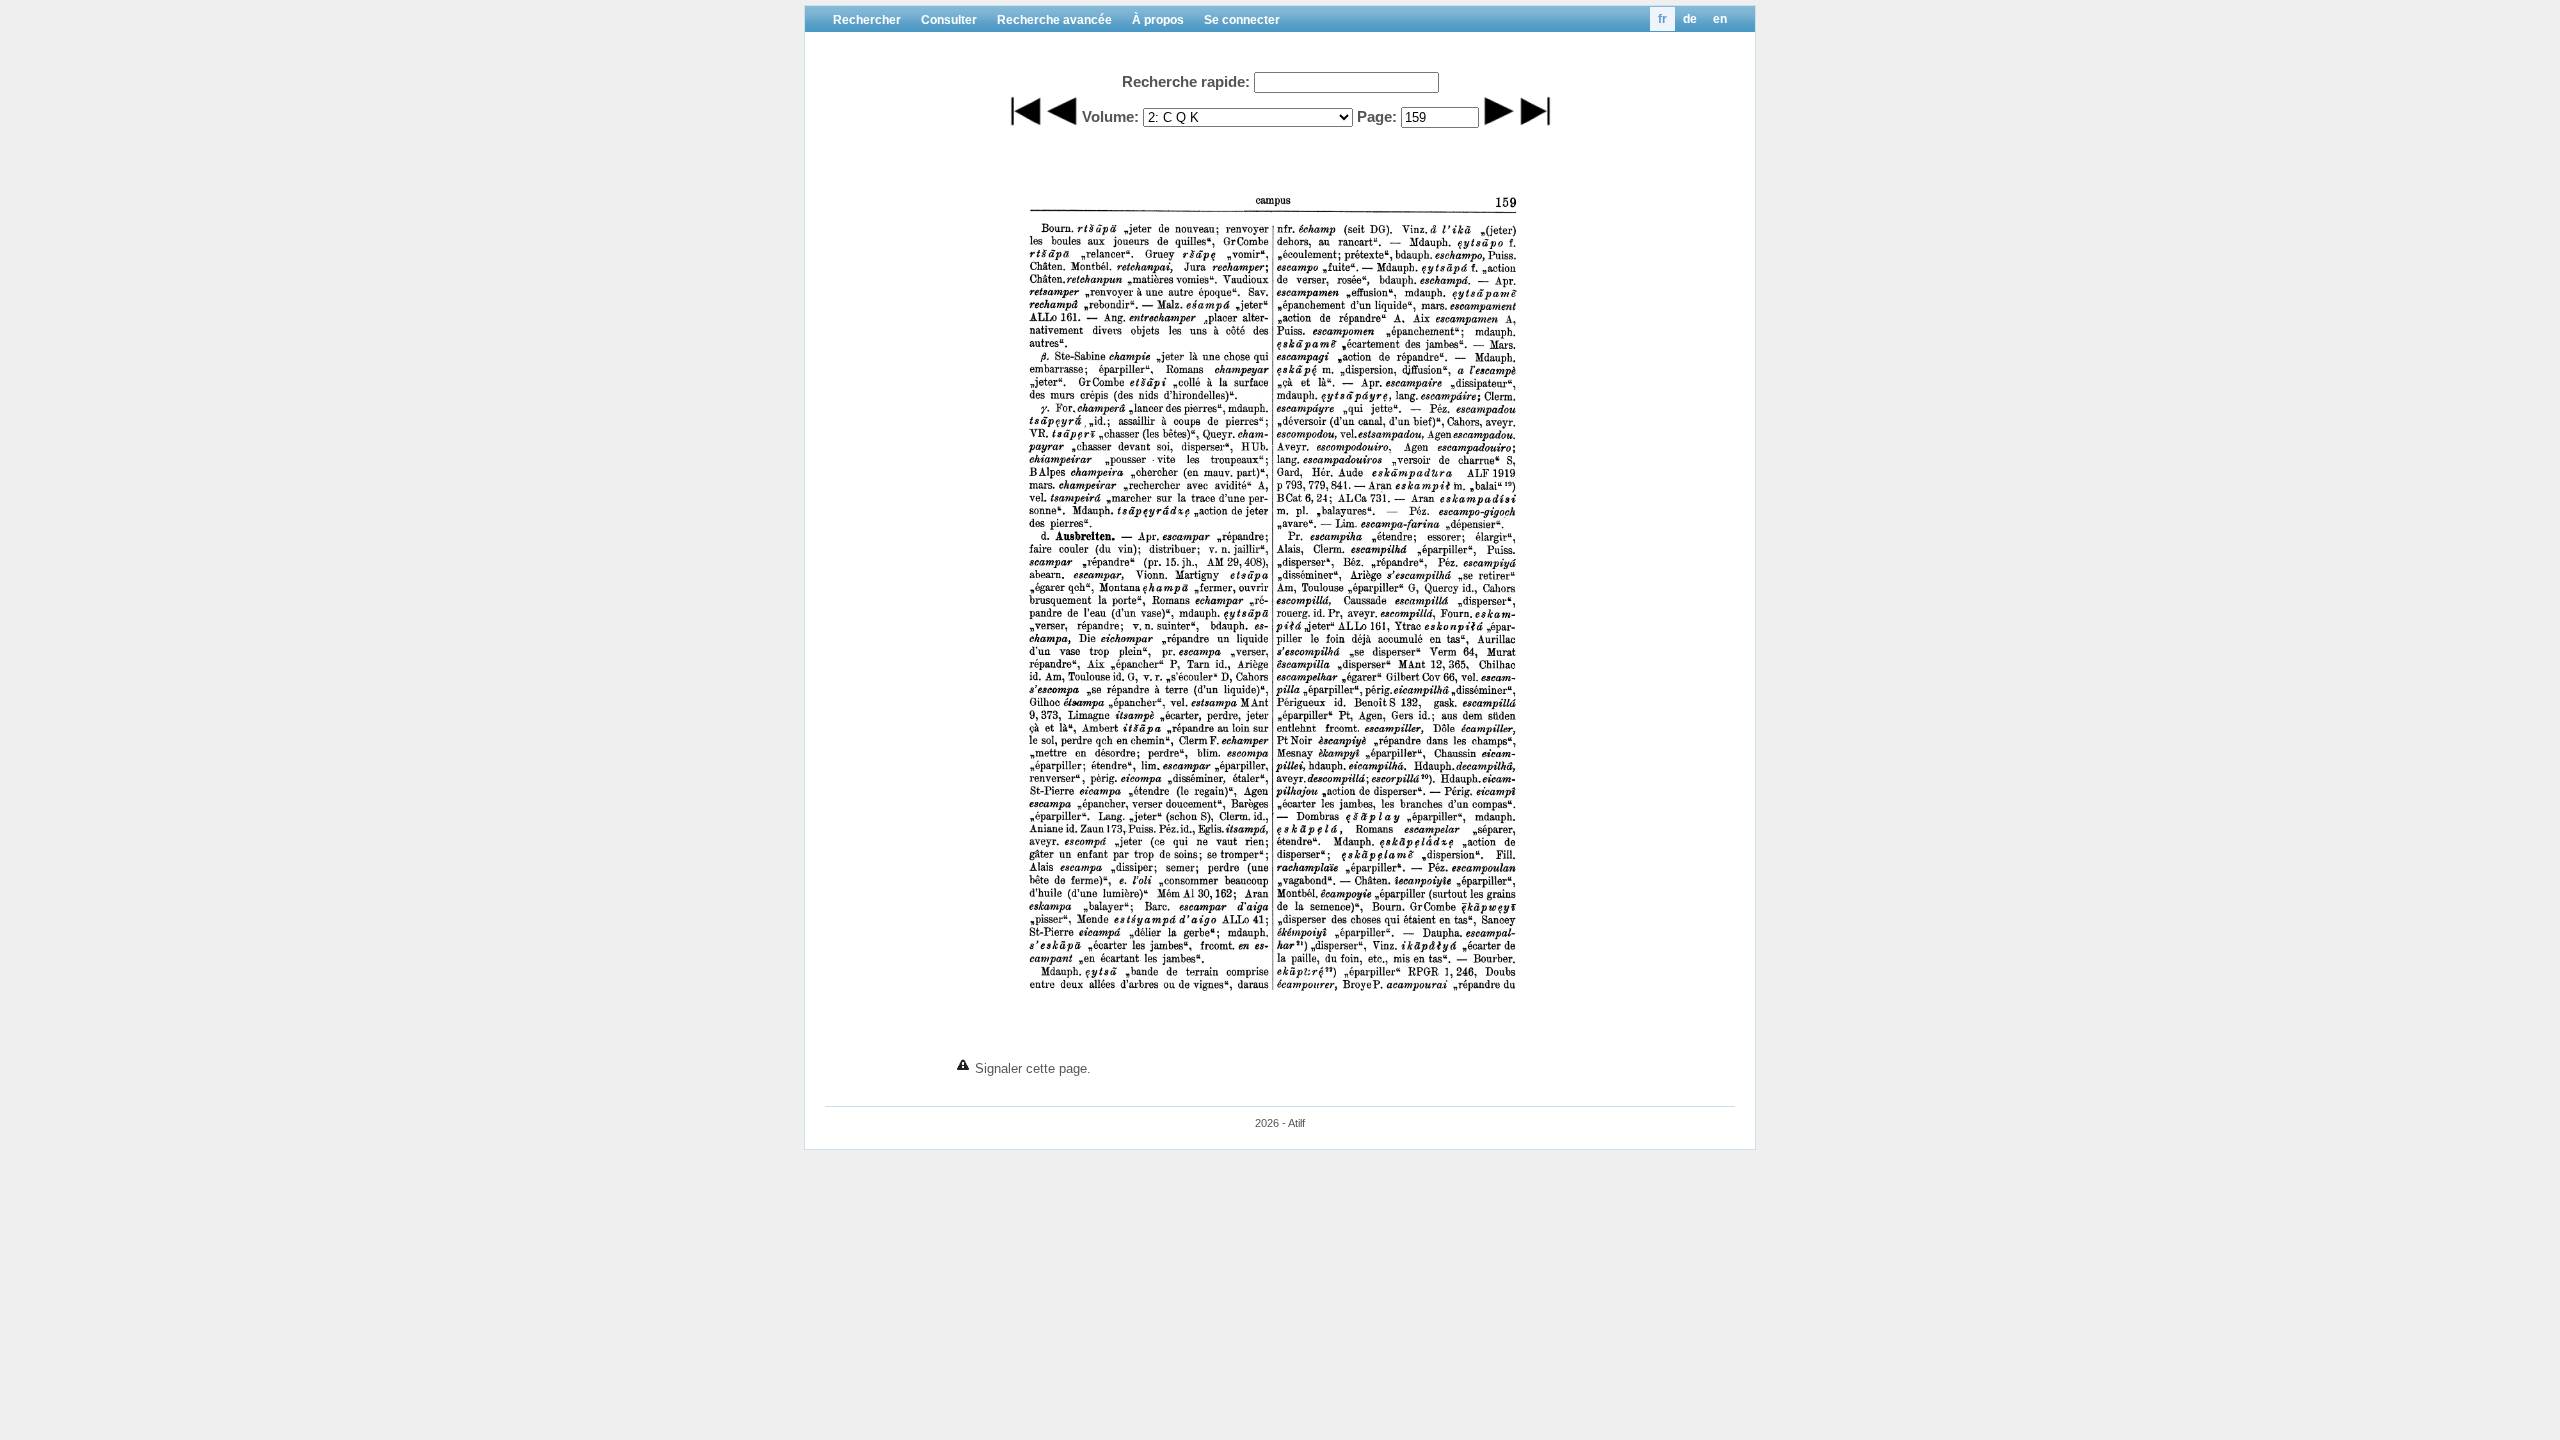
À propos (1158, 20)
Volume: (1110, 116)
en (1720, 19)
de (1690, 19)
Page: (1377, 116)
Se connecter (1242, 20)
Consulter (949, 20)
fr (1662, 19)
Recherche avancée (1054, 20)
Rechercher (867, 20)
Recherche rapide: (1186, 81)
